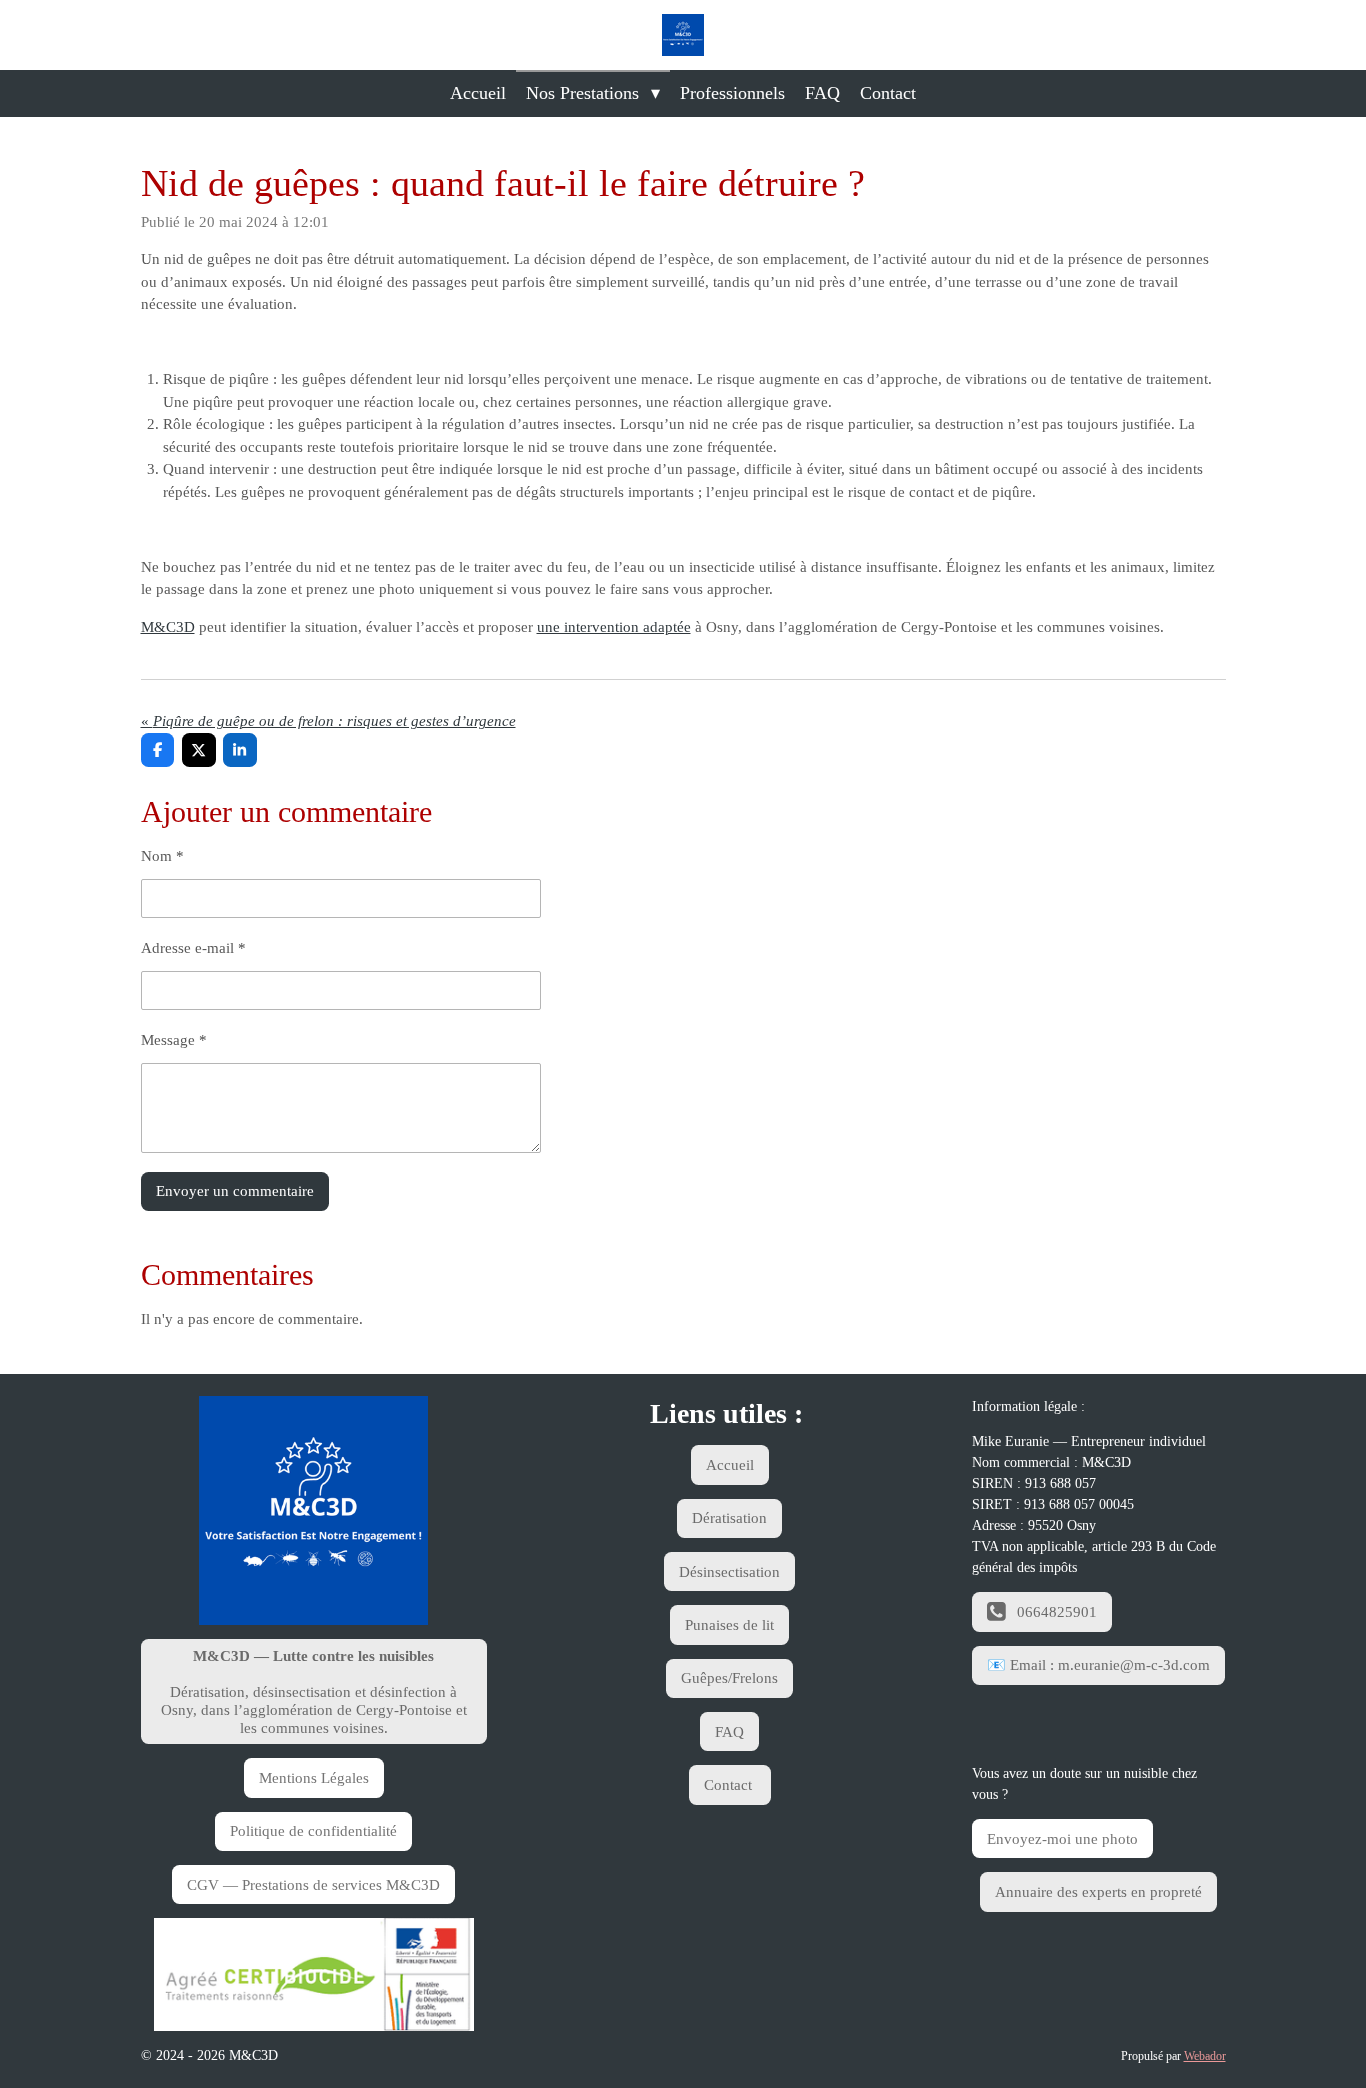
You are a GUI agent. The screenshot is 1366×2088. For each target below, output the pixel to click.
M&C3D (168, 627)
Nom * (162, 856)
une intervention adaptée (614, 627)
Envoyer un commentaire (235, 1191)
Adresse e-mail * (193, 948)
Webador (1205, 2056)
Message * (174, 1040)
